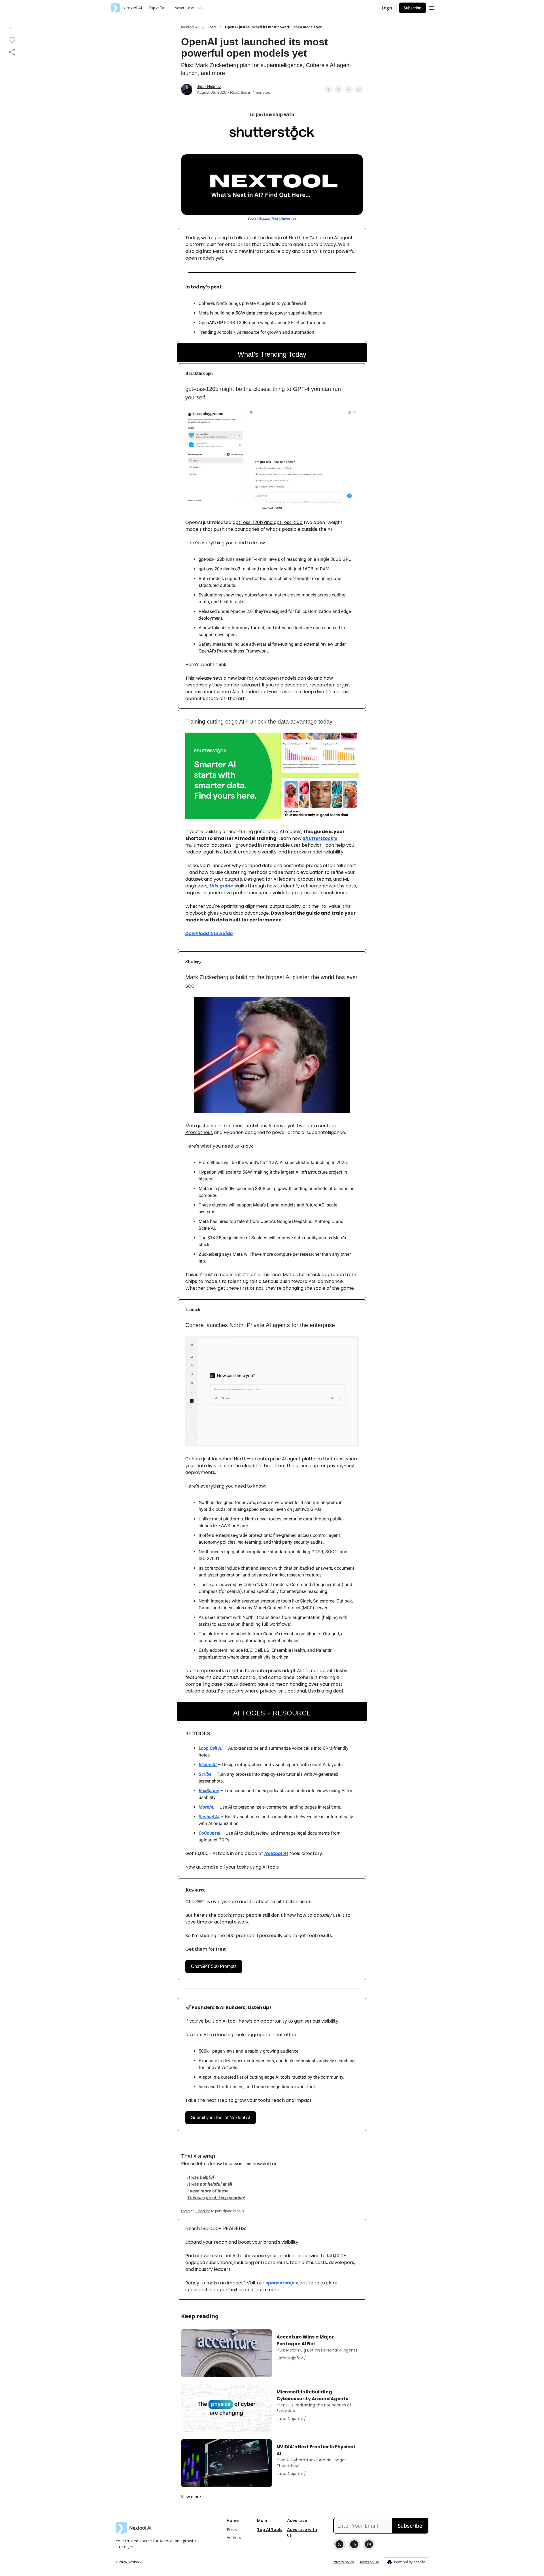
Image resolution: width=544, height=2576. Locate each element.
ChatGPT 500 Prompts (214, 1966)
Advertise (288, 219)
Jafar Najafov (209, 87)
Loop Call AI (211, 1748)
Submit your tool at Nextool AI (221, 2118)
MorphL (206, 1807)
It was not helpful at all (210, 2184)
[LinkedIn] (354, 2544)
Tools (252, 219)
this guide (221, 886)
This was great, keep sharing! (216, 2198)
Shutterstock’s (320, 838)
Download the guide (209, 933)
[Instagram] (369, 2544)
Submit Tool (268, 219)
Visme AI (208, 1765)
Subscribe (413, 8)
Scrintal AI (209, 1817)
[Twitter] (339, 2544)
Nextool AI (190, 27)
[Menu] (432, 7)
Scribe (205, 1774)
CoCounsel (209, 1833)
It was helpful (201, 2177)
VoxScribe (209, 1791)
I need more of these (208, 2191)
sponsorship (280, 2283)
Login (387, 8)
